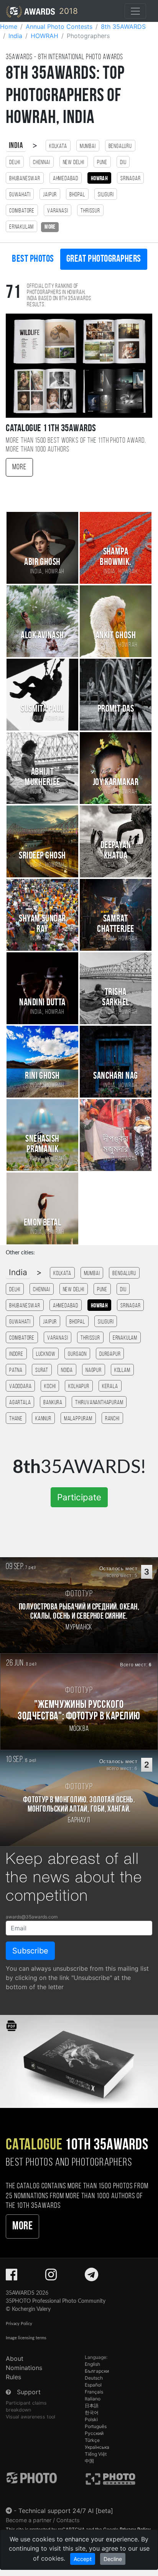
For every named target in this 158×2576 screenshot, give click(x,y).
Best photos (33, 259)
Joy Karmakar (116, 783)
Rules (13, 2377)
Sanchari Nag (116, 1076)
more (50, 227)
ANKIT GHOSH (116, 636)
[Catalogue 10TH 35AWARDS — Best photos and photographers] (79, 2061)
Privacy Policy (19, 2324)
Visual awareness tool (30, 2417)
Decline (113, 2559)
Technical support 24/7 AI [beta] (66, 2511)
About (15, 2358)
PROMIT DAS (116, 709)
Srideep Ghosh (42, 856)
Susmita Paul (42, 709)
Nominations (24, 2368)
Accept (83, 2559)
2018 (67, 11)
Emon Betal (43, 1223)
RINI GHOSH (42, 1076)
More (19, 467)
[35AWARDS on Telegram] (91, 2277)
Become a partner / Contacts (43, 2520)
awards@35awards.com (32, 1917)
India (16, 146)
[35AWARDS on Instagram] (51, 2277)
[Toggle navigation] (135, 11)
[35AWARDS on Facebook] (12, 2277)
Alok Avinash (42, 636)
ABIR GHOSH (42, 562)
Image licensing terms (26, 2338)
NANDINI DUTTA (42, 1003)
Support (29, 2392)
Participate (79, 1497)
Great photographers (104, 259)
